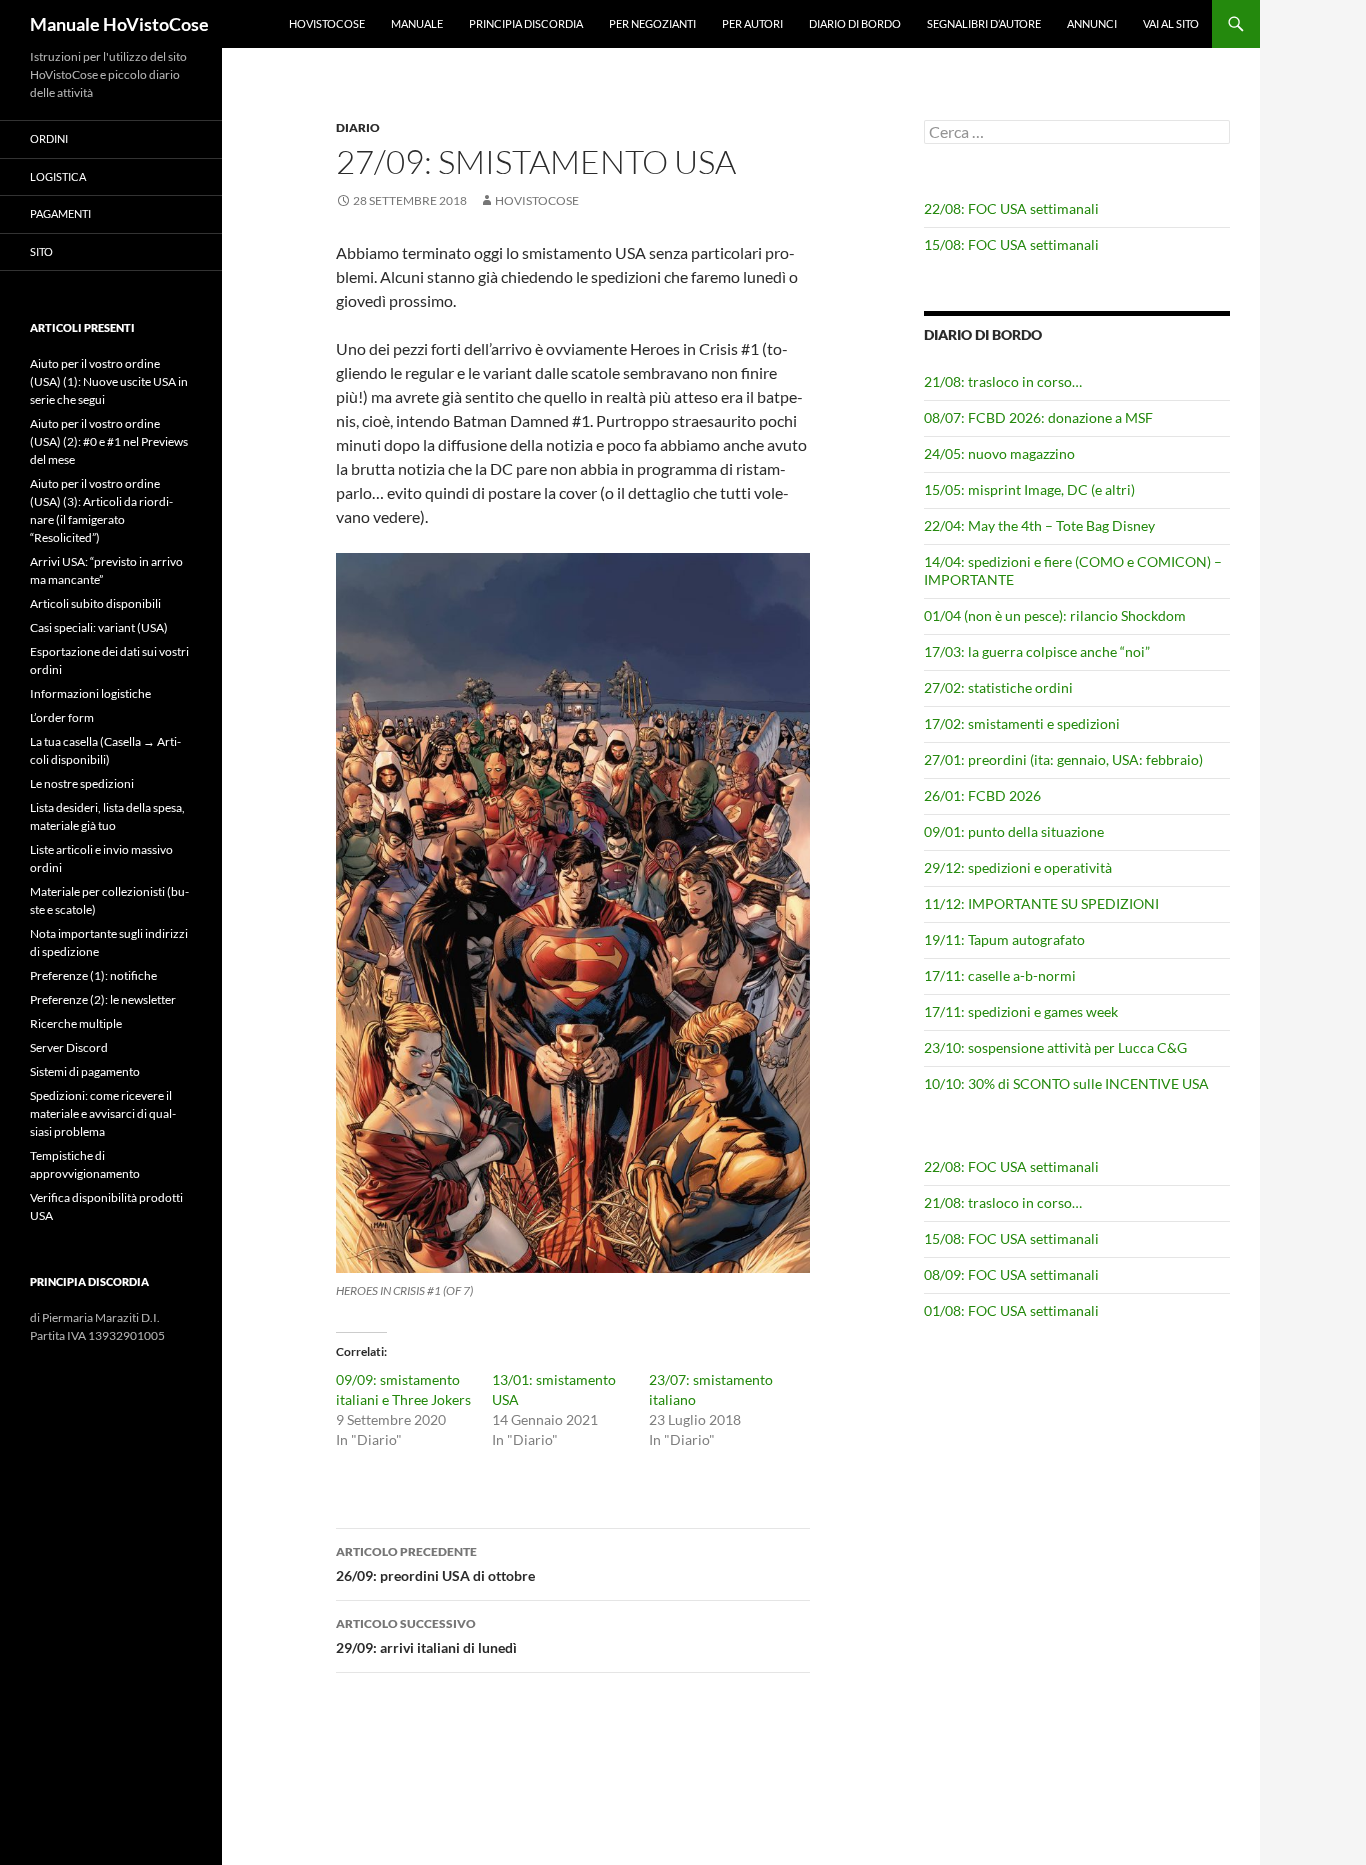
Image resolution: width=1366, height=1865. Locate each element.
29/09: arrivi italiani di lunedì (426, 1636)
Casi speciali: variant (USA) (99, 627)
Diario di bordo (855, 23)
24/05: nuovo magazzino (999, 453)
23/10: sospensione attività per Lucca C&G (1055, 1047)
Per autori (752, 23)
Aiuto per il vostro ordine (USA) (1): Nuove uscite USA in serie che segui (109, 381)
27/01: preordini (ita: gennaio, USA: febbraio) (1063, 759)
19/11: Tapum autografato (1004, 939)
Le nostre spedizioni (82, 783)
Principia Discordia (526, 23)
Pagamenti (60, 213)
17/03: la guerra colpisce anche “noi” (1037, 651)
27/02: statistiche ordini (998, 687)
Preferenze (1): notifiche (93, 975)
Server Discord (69, 1047)
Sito (41, 251)
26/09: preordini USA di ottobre (435, 1564)
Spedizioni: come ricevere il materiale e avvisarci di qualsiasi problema (103, 1113)
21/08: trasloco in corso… (1003, 381)
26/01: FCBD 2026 (982, 795)
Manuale (417, 23)
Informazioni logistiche (90, 693)
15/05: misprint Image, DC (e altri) (1029, 489)
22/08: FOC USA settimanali (1011, 208)
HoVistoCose (327, 23)
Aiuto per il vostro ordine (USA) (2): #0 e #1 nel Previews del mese (109, 441)
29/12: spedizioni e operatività (1018, 867)
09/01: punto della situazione (1014, 831)
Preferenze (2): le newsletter (103, 999)
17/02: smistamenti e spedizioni (1022, 723)
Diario (358, 127)
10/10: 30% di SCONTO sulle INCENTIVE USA (1066, 1083)
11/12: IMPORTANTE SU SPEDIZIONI (1041, 903)
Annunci (1092, 23)
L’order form (62, 717)
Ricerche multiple (76, 1023)
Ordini (49, 138)
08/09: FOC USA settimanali (1011, 1274)
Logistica (58, 176)
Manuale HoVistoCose (119, 24)
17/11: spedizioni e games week (1021, 1011)
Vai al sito (1171, 23)
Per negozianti (652, 23)
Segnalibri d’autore (984, 23)
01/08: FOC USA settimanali (1011, 1310)
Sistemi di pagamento (85, 1071)
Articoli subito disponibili (95, 603)
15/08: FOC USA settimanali (1011, 244)
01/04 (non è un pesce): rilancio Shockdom (1055, 615)
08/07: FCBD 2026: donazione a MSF (1038, 417)
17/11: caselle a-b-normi (1000, 975)
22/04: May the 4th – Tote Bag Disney (1039, 525)
